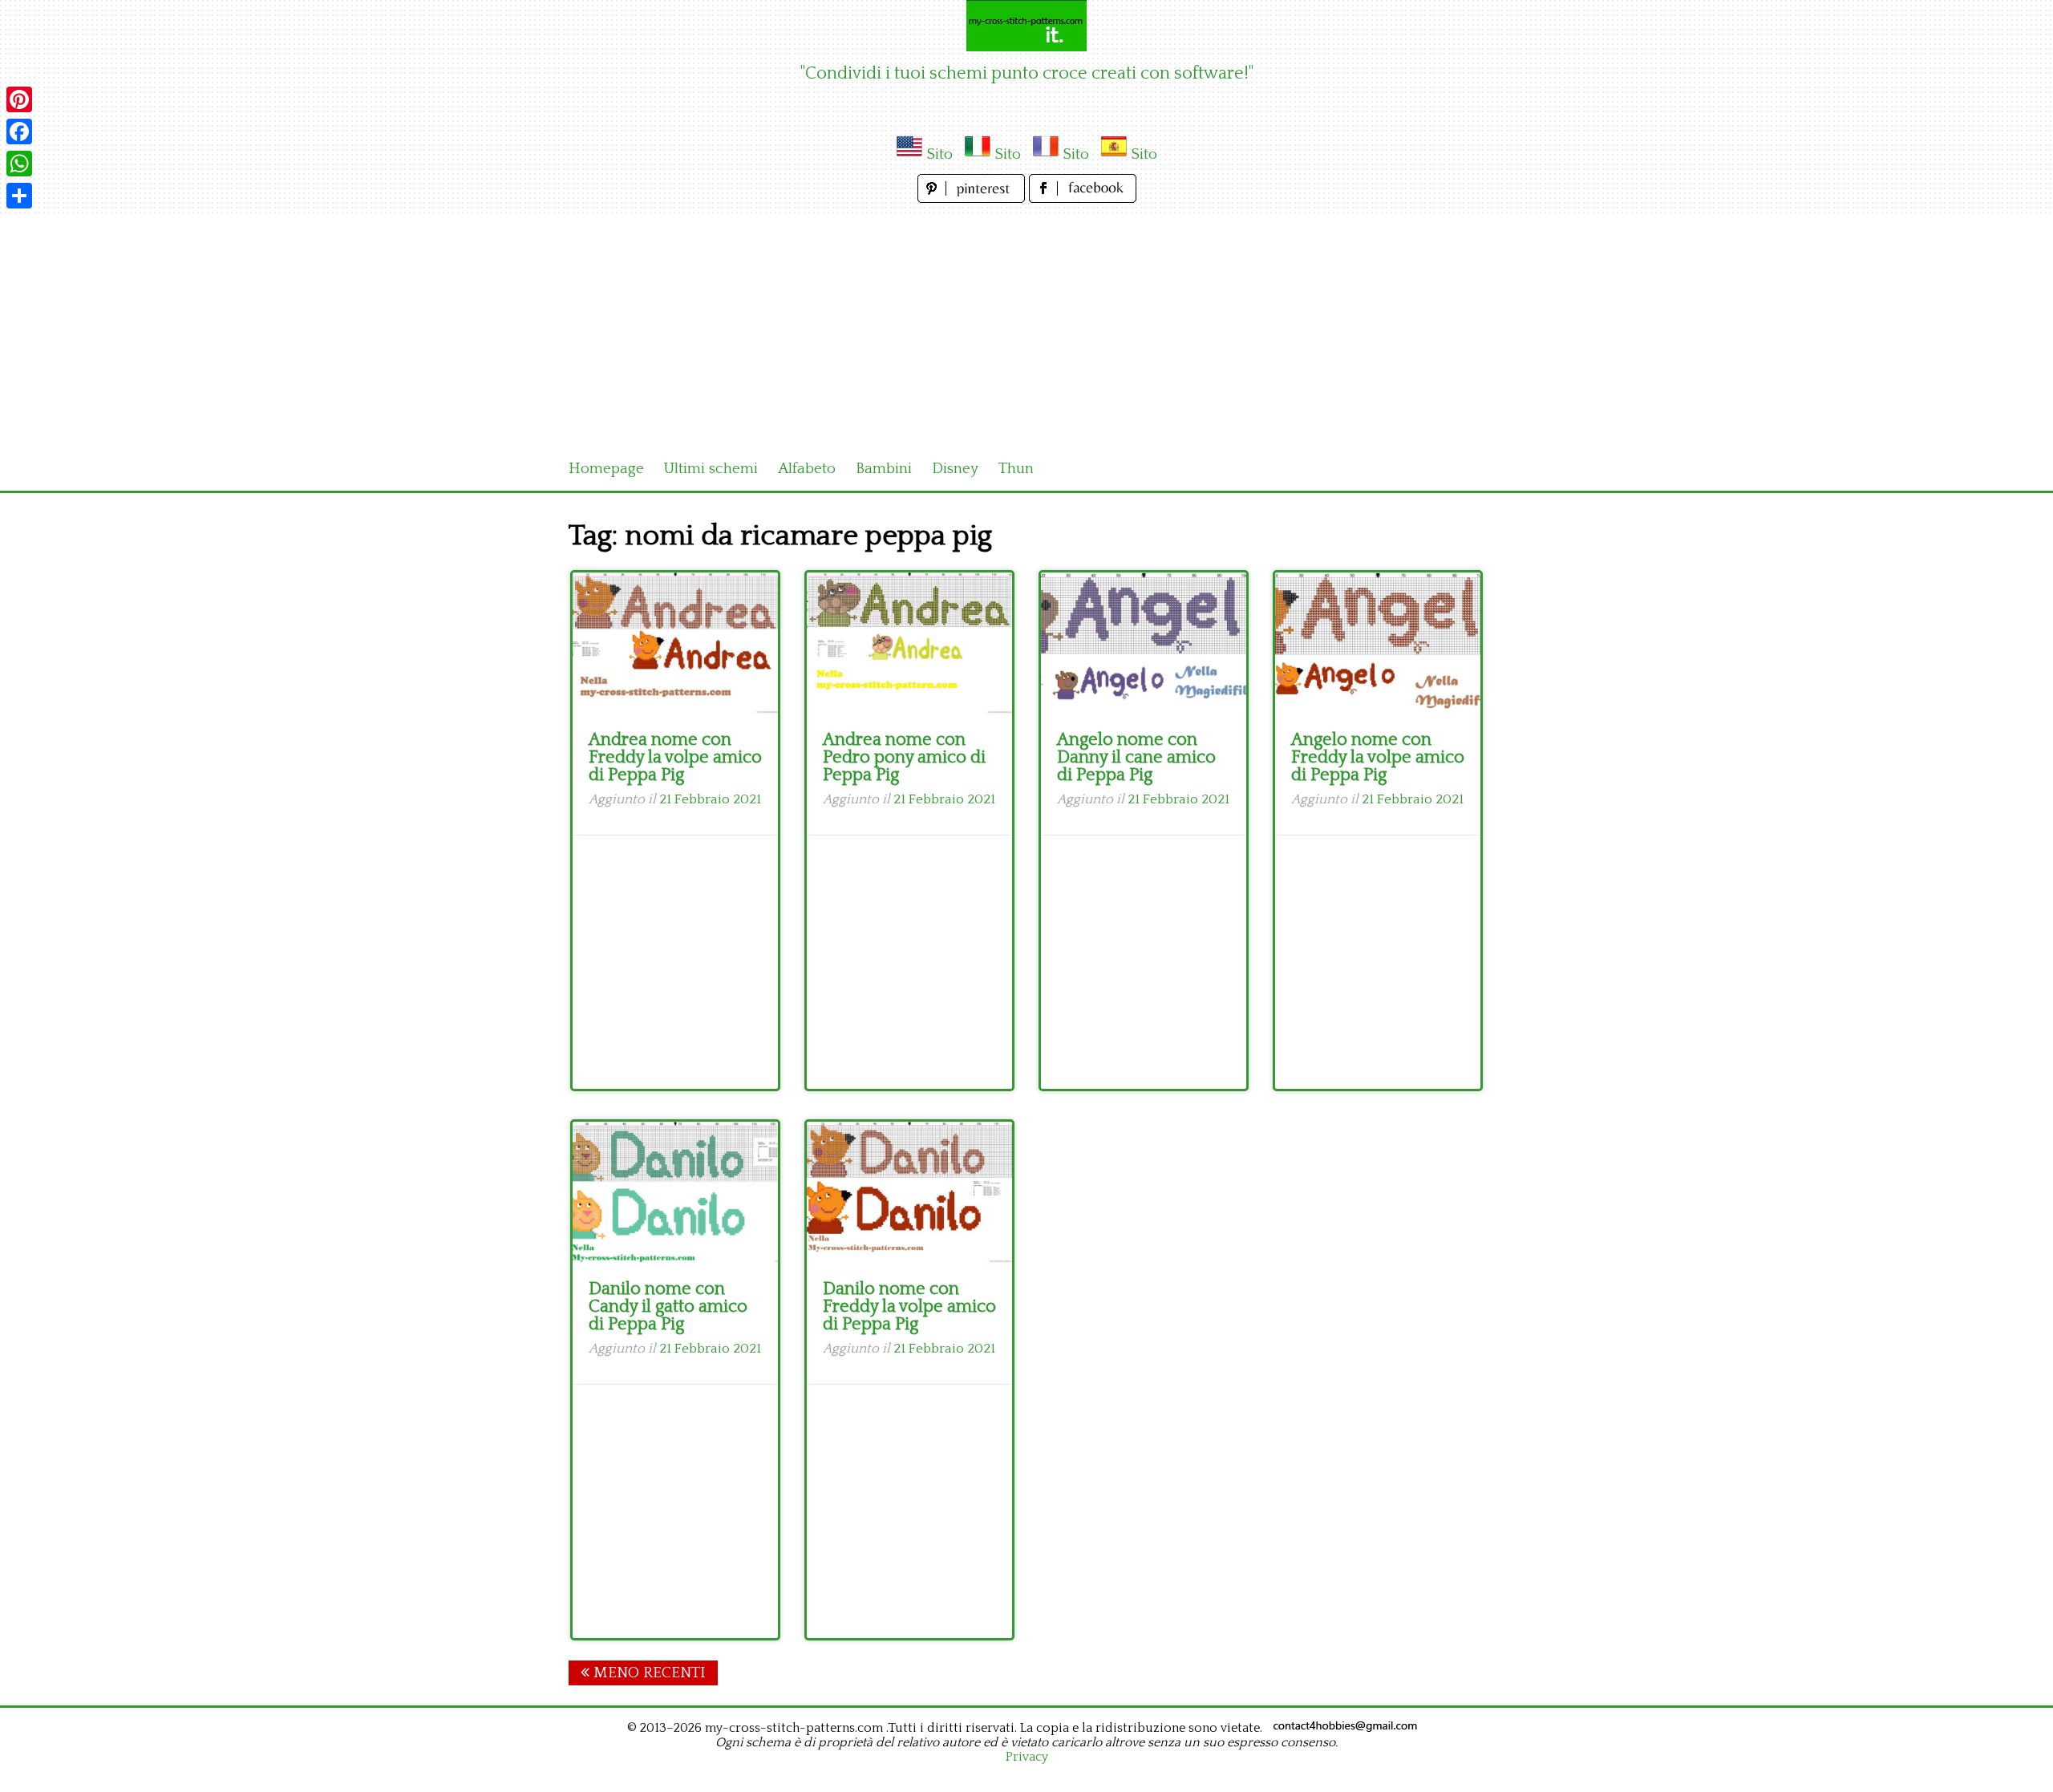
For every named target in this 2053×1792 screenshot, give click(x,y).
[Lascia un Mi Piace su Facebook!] (1083, 198)
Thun (1016, 469)
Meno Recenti (648, 1673)
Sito (939, 154)
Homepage (606, 469)
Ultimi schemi (711, 469)
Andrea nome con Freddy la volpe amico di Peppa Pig (675, 757)
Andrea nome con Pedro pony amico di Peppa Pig (904, 757)
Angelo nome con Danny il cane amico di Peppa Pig (1136, 757)
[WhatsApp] (19, 164)
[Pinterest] (19, 99)
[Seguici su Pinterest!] (973, 198)
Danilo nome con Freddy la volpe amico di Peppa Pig (909, 1307)
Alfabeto (807, 469)
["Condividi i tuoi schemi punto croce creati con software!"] (1026, 26)
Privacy (1027, 1757)
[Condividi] (19, 196)
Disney (955, 469)
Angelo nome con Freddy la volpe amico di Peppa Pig (1378, 757)
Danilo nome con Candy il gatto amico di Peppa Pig (668, 1307)
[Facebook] (19, 131)
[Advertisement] (1026, 327)
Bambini (884, 469)
